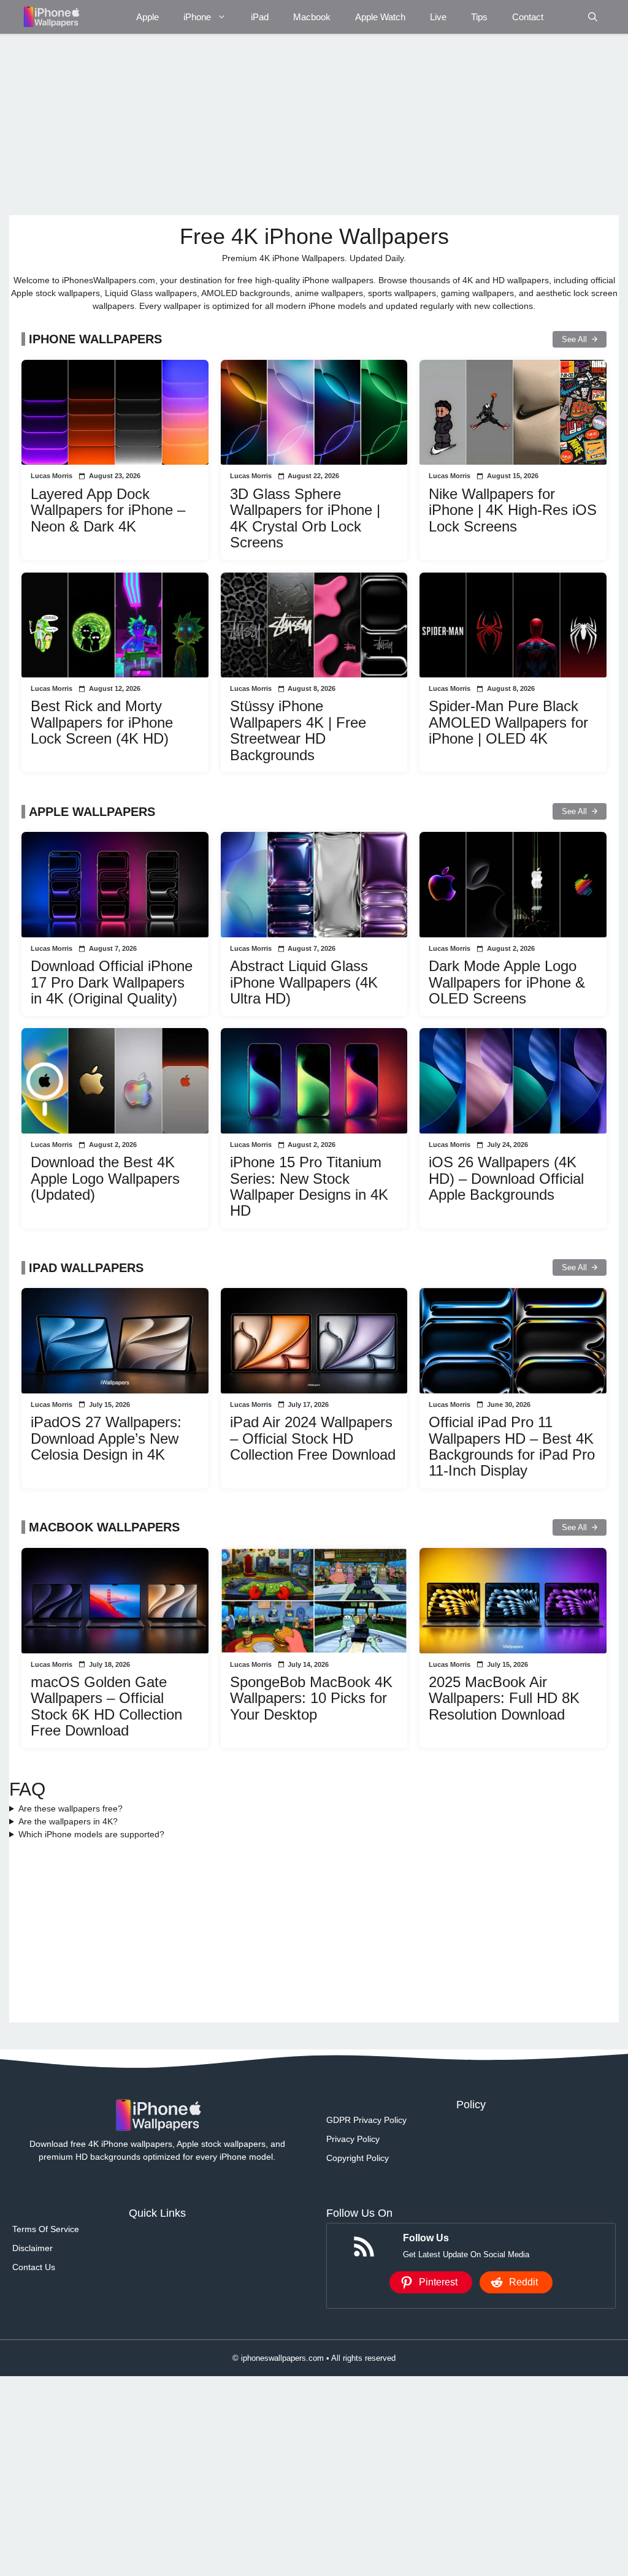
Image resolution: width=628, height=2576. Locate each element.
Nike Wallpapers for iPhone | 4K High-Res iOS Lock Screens (513, 510)
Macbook (312, 17)
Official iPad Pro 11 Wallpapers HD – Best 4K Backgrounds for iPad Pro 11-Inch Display (512, 1446)
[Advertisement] (314, 124)
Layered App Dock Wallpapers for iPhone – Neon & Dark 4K (108, 510)
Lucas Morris (52, 476)
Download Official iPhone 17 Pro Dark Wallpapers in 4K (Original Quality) (112, 982)
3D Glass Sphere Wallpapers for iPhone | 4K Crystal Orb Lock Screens (305, 518)
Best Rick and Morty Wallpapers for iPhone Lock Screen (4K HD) (102, 722)
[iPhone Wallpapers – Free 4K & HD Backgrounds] (51, 17)
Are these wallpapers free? (71, 1808)
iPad (260, 17)
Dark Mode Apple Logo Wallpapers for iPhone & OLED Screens (507, 982)
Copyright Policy (358, 2158)
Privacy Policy (353, 2139)
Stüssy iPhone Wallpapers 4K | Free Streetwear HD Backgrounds (298, 730)
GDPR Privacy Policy (366, 2120)
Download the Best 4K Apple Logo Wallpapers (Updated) (105, 1178)
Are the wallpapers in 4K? (68, 1821)
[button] (593, 17)
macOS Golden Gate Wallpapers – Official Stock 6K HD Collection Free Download (106, 1706)
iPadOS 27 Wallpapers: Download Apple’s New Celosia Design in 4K (106, 1438)
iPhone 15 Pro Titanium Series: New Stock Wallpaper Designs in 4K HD (309, 1186)
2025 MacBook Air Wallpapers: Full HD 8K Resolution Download (504, 1698)
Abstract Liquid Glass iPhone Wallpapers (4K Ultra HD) (304, 982)
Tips (479, 17)
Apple (147, 17)
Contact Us (34, 2267)
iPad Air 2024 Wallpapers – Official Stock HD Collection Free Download (313, 1438)
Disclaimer (33, 2248)
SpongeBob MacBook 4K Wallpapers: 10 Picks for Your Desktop (311, 1698)
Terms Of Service (46, 2229)
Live (438, 17)
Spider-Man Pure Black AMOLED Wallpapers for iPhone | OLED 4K (508, 722)
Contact (528, 17)
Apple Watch (380, 17)
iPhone (197, 17)
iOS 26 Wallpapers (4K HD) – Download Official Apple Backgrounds (506, 1178)
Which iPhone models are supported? (91, 1834)
